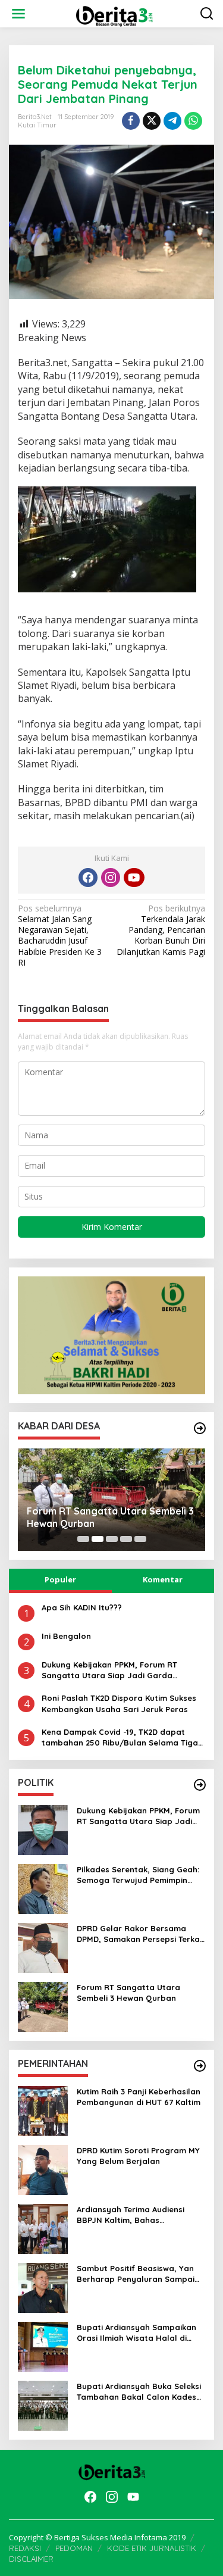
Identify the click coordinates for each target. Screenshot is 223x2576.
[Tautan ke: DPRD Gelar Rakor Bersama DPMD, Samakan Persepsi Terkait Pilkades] (43, 1947)
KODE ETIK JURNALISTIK (152, 2548)
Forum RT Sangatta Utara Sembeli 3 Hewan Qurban (110, 1517)
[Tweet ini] (152, 121)
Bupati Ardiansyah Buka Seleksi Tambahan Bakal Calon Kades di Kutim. (139, 2392)
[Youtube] (134, 878)
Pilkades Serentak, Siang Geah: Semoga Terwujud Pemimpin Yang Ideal (138, 1875)
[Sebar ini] (131, 121)
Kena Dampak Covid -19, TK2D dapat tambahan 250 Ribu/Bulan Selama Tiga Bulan (120, 1737)
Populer (60, 1579)
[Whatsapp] (193, 121)
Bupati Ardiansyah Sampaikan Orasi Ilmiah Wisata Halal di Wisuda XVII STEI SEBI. (136, 2333)
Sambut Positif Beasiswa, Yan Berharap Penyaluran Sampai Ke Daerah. (136, 2274)
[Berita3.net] (114, 13)
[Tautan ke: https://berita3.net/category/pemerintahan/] (200, 2066)
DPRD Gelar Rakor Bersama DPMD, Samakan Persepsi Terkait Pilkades (141, 1934)
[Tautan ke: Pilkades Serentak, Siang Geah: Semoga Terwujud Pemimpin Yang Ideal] (43, 1888)
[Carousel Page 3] (112, 1539)
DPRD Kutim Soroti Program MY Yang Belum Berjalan (138, 2156)
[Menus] (18, 14)
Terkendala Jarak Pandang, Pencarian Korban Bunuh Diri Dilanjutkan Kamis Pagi (161, 930)
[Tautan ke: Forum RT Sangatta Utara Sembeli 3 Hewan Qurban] (43, 2006)
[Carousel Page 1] (83, 1539)
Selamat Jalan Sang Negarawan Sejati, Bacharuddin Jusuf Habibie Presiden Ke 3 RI (60, 936)
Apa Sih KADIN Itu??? (82, 1607)
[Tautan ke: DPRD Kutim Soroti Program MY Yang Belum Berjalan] (43, 2169)
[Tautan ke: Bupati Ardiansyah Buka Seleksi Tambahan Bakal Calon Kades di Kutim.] (43, 2405)
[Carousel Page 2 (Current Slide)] (98, 1539)
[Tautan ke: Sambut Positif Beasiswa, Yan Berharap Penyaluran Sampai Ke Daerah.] (43, 2287)
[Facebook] (88, 878)
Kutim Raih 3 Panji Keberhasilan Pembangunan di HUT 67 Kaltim (139, 2097)
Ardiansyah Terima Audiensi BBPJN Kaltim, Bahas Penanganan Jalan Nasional (133, 2215)
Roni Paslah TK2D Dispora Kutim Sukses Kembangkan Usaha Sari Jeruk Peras (119, 1703)
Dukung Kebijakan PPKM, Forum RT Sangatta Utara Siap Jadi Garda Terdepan (109, 1670)
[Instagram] (111, 878)
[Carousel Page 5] (140, 1539)
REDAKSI (25, 2548)
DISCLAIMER (31, 2559)
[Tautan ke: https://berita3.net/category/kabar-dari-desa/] (200, 1428)
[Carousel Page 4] (126, 1539)
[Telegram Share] (172, 121)
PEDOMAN (74, 2548)
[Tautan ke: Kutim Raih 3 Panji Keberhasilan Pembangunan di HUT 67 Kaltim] (43, 2110)
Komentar (163, 1579)
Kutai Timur (37, 125)
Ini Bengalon (66, 1636)
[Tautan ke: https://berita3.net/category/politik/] (200, 1785)
